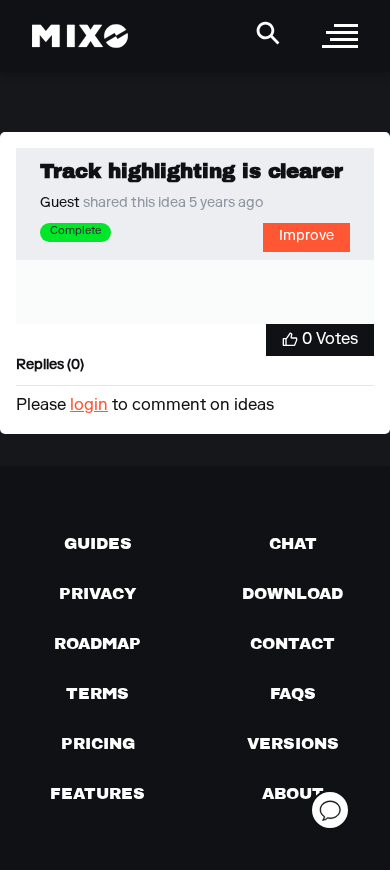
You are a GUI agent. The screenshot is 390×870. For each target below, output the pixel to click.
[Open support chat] (330, 810)
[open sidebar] (340, 36)
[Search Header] (268, 33)
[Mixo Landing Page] (80, 36)
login (89, 406)
